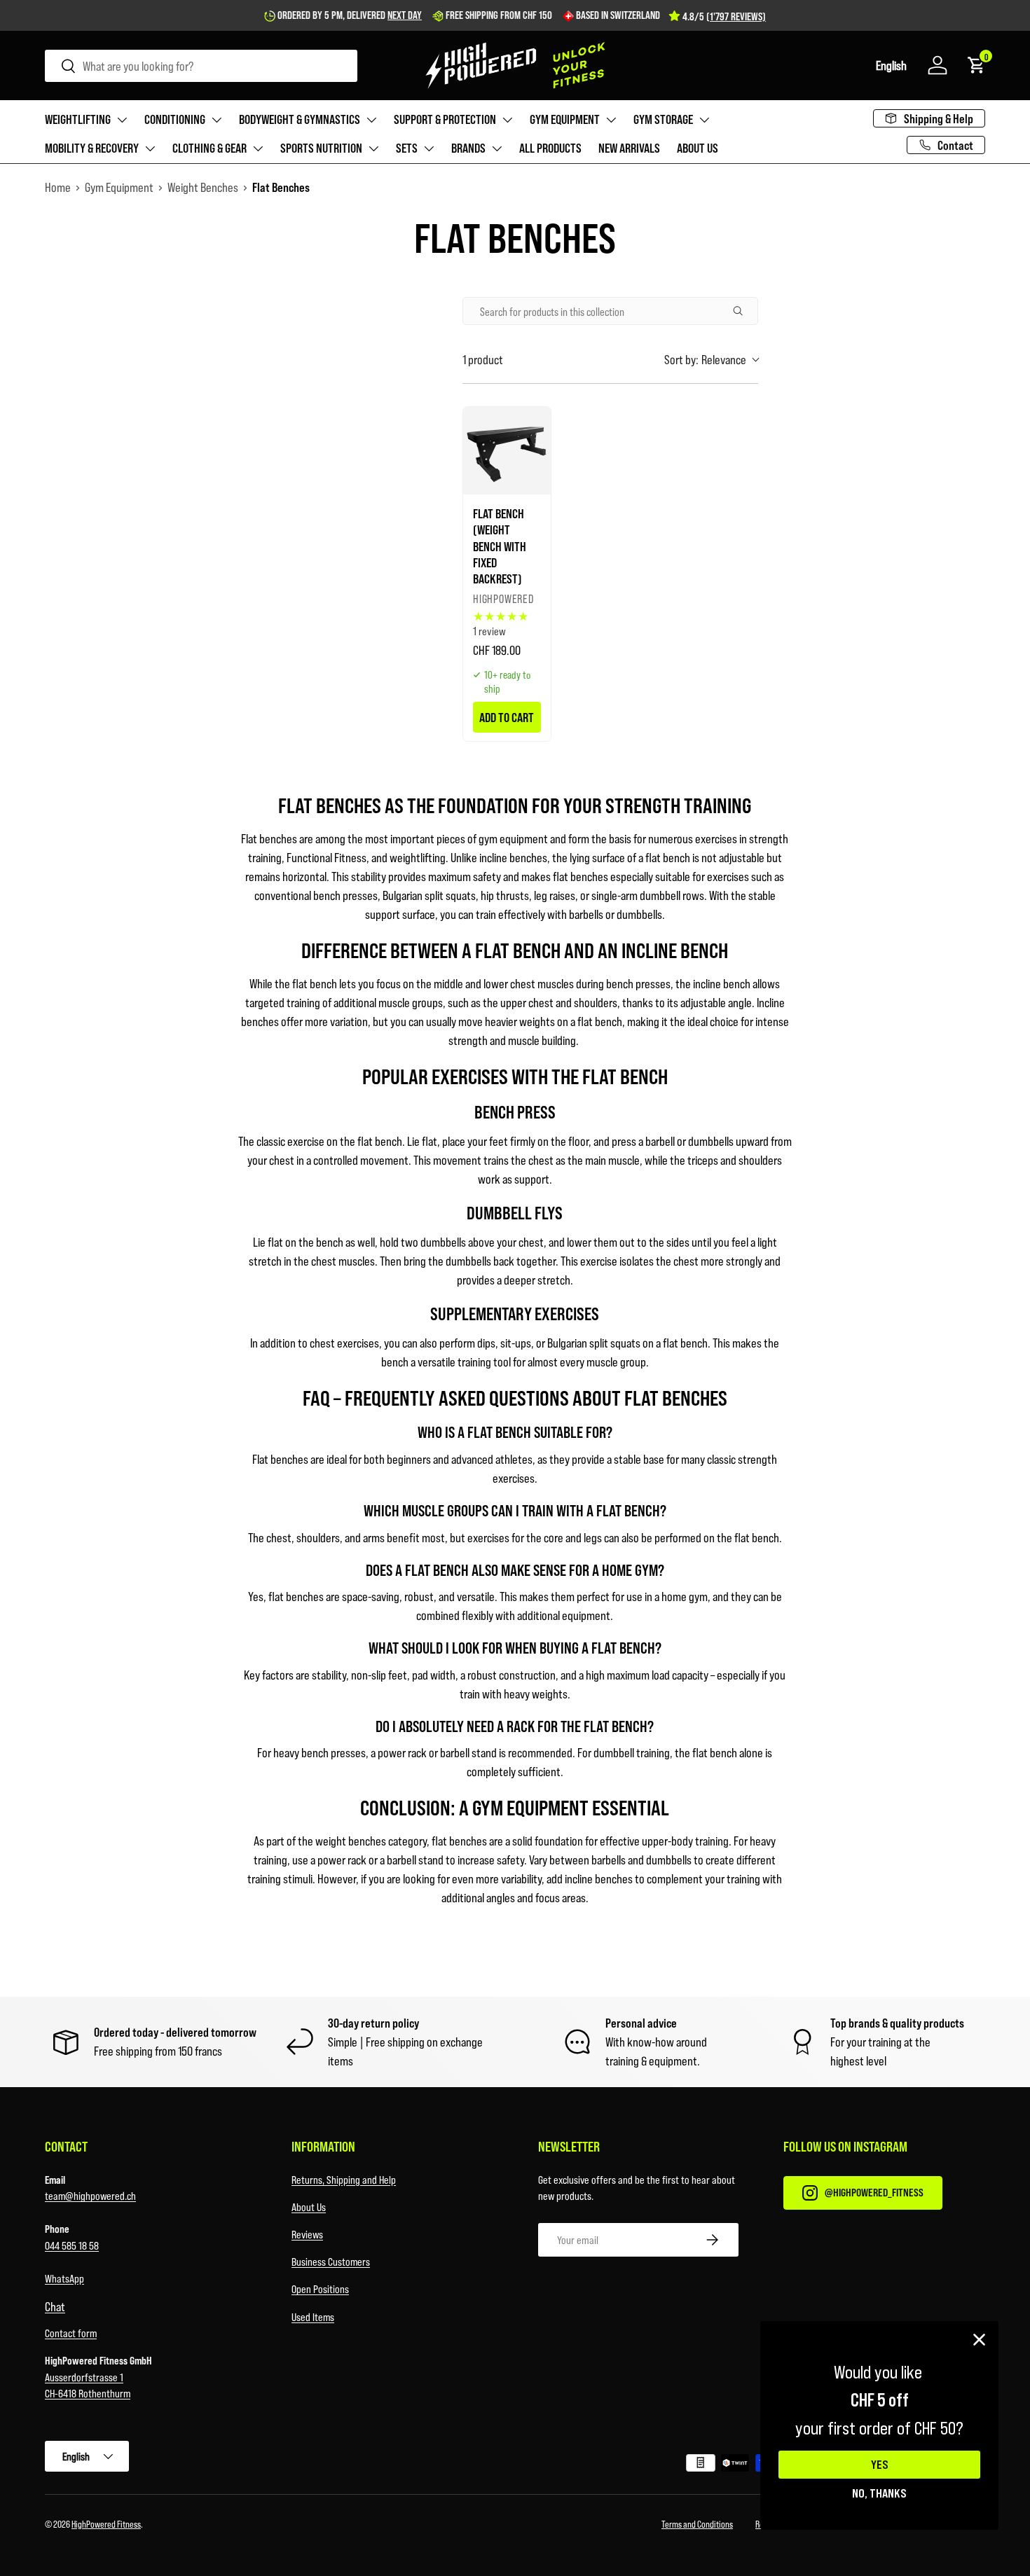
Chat (55, 2306)
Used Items (313, 2317)
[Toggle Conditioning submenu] (217, 120)
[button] (891, 65)
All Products (550, 148)
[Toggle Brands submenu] (497, 148)
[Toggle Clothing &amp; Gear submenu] (258, 148)
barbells (586, 914)
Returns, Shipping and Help (344, 2179)
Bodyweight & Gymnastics (300, 119)
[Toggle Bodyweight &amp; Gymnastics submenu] (371, 120)
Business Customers (331, 2261)
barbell (660, 1141)
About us (698, 148)
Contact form (71, 2333)
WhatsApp (64, 2278)
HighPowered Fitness (106, 2524)
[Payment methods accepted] (756, 2465)
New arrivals (629, 148)
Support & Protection (445, 119)
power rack (342, 1860)
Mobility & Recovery (92, 148)
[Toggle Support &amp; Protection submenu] (507, 120)
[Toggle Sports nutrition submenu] (373, 148)
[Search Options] (743, 311)
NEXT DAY (405, 15)
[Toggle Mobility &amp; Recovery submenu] (150, 148)
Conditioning (175, 119)
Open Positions (320, 2288)
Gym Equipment (565, 119)
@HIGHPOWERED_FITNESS (874, 2192)
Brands (468, 148)
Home (58, 187)
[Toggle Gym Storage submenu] (704, 120)
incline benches (513, 857)
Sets (407, 148)
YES (880, 2465)
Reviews (307, 2234)
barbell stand (415, 1860)
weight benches (351, 1841)
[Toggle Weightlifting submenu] (122, 120)
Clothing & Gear (210, 148)
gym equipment (513, 838)
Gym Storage (663, 119)
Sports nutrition (321, 148)
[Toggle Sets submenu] (429, 148)
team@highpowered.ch (90, 2195)
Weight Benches (203, 187)
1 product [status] (483, 359)
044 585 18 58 (72, 2245)
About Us (309, 2207)
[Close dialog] (979, 2340)
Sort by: (705, 359)
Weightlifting (78, 119)
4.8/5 (724, 16)
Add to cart (507, 717)
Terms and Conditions (697, 2524)
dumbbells (639, 914)
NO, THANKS (879, 2493)
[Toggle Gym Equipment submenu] (611, 120)
